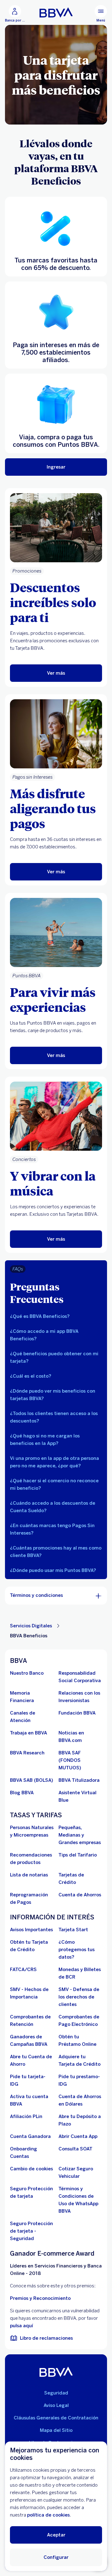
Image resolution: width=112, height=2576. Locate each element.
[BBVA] (56, 2372)
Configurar (56, 2557)
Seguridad (56, 2393)
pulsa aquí (21, 2326)
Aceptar (56, 2535)
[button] (56, 1316)
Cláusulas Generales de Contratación (56, 2418)
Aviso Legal (56, 2405)
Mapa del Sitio (56, 2430)
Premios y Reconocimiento (40, 2298)
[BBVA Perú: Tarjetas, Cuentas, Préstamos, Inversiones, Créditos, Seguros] (56, 12)
